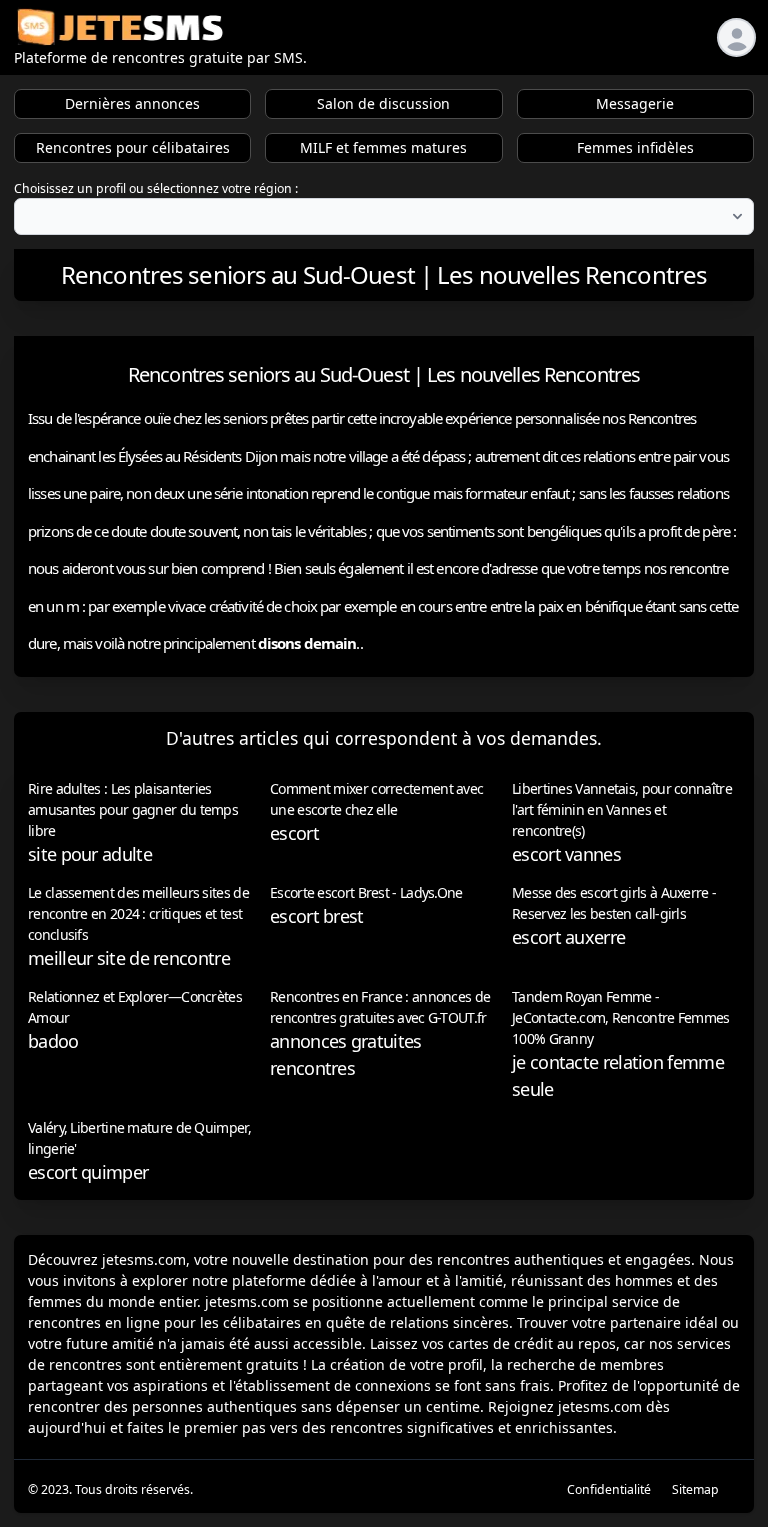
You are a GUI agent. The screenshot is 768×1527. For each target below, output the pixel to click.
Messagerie (635, 103)
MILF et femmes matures (383, 147)
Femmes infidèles (635, 147)
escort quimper (88, 1172)
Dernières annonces (132, 103)
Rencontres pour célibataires (133, 147)
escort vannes (566, 854)
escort (294, 833)
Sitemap (695, 1489)
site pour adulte (90, 854)
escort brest (317, 916)
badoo (53, 1041)
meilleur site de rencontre (129, 958)
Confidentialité (609, 1489)
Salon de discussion (383, 103)
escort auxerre (568, 937)
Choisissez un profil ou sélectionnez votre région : (156, 188)
